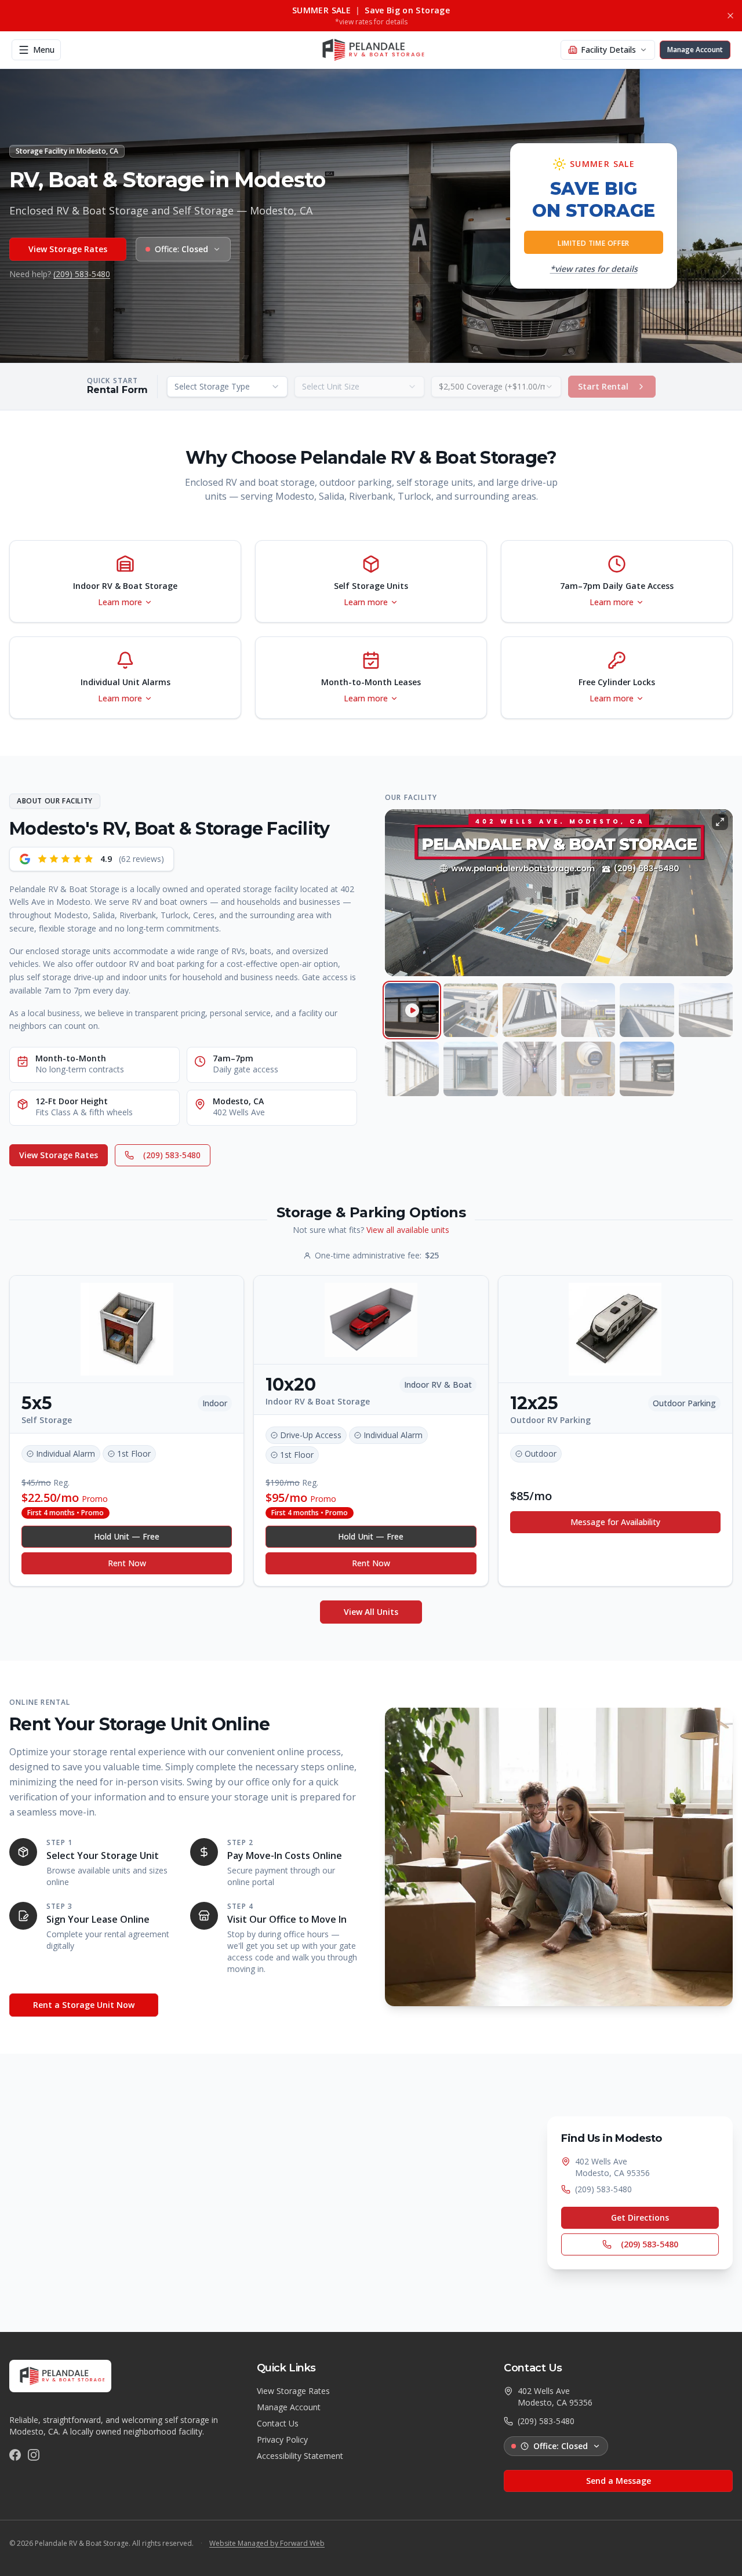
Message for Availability (615, 1522)
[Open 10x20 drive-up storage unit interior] (470, 1069)
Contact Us (278, 2423)
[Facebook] (15, 2455)
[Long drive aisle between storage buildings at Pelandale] (647, 1010)
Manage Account (289, 2407)
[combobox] (227, 387)
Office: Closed (561, 2446)
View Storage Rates (68, 249)
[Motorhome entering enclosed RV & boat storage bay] (647, 1069)
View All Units (371, 1612)
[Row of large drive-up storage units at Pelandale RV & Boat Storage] (412, 1069)
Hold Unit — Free (127, 1536)
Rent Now (127, 1563)
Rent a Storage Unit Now (84, 2005)
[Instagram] (34, 2455)
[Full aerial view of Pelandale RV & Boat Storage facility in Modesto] (530, 1010)
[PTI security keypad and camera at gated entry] (588, 1069)
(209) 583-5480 (82, 274)
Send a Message (619, 2481)
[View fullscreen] (720, 822)
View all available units (408, 1230)
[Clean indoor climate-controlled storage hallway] (530, 1069)
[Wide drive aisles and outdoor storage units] (706, 1010)
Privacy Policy (282, 2439)
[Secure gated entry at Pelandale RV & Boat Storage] (588, 1010)
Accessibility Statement (300, 2456)
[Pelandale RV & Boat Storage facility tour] (412, 1010)
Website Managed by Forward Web (267, 2544)
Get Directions (640, 2217)
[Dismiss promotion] (730, 16)
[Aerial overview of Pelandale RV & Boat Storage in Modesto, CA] (470, 1010)
